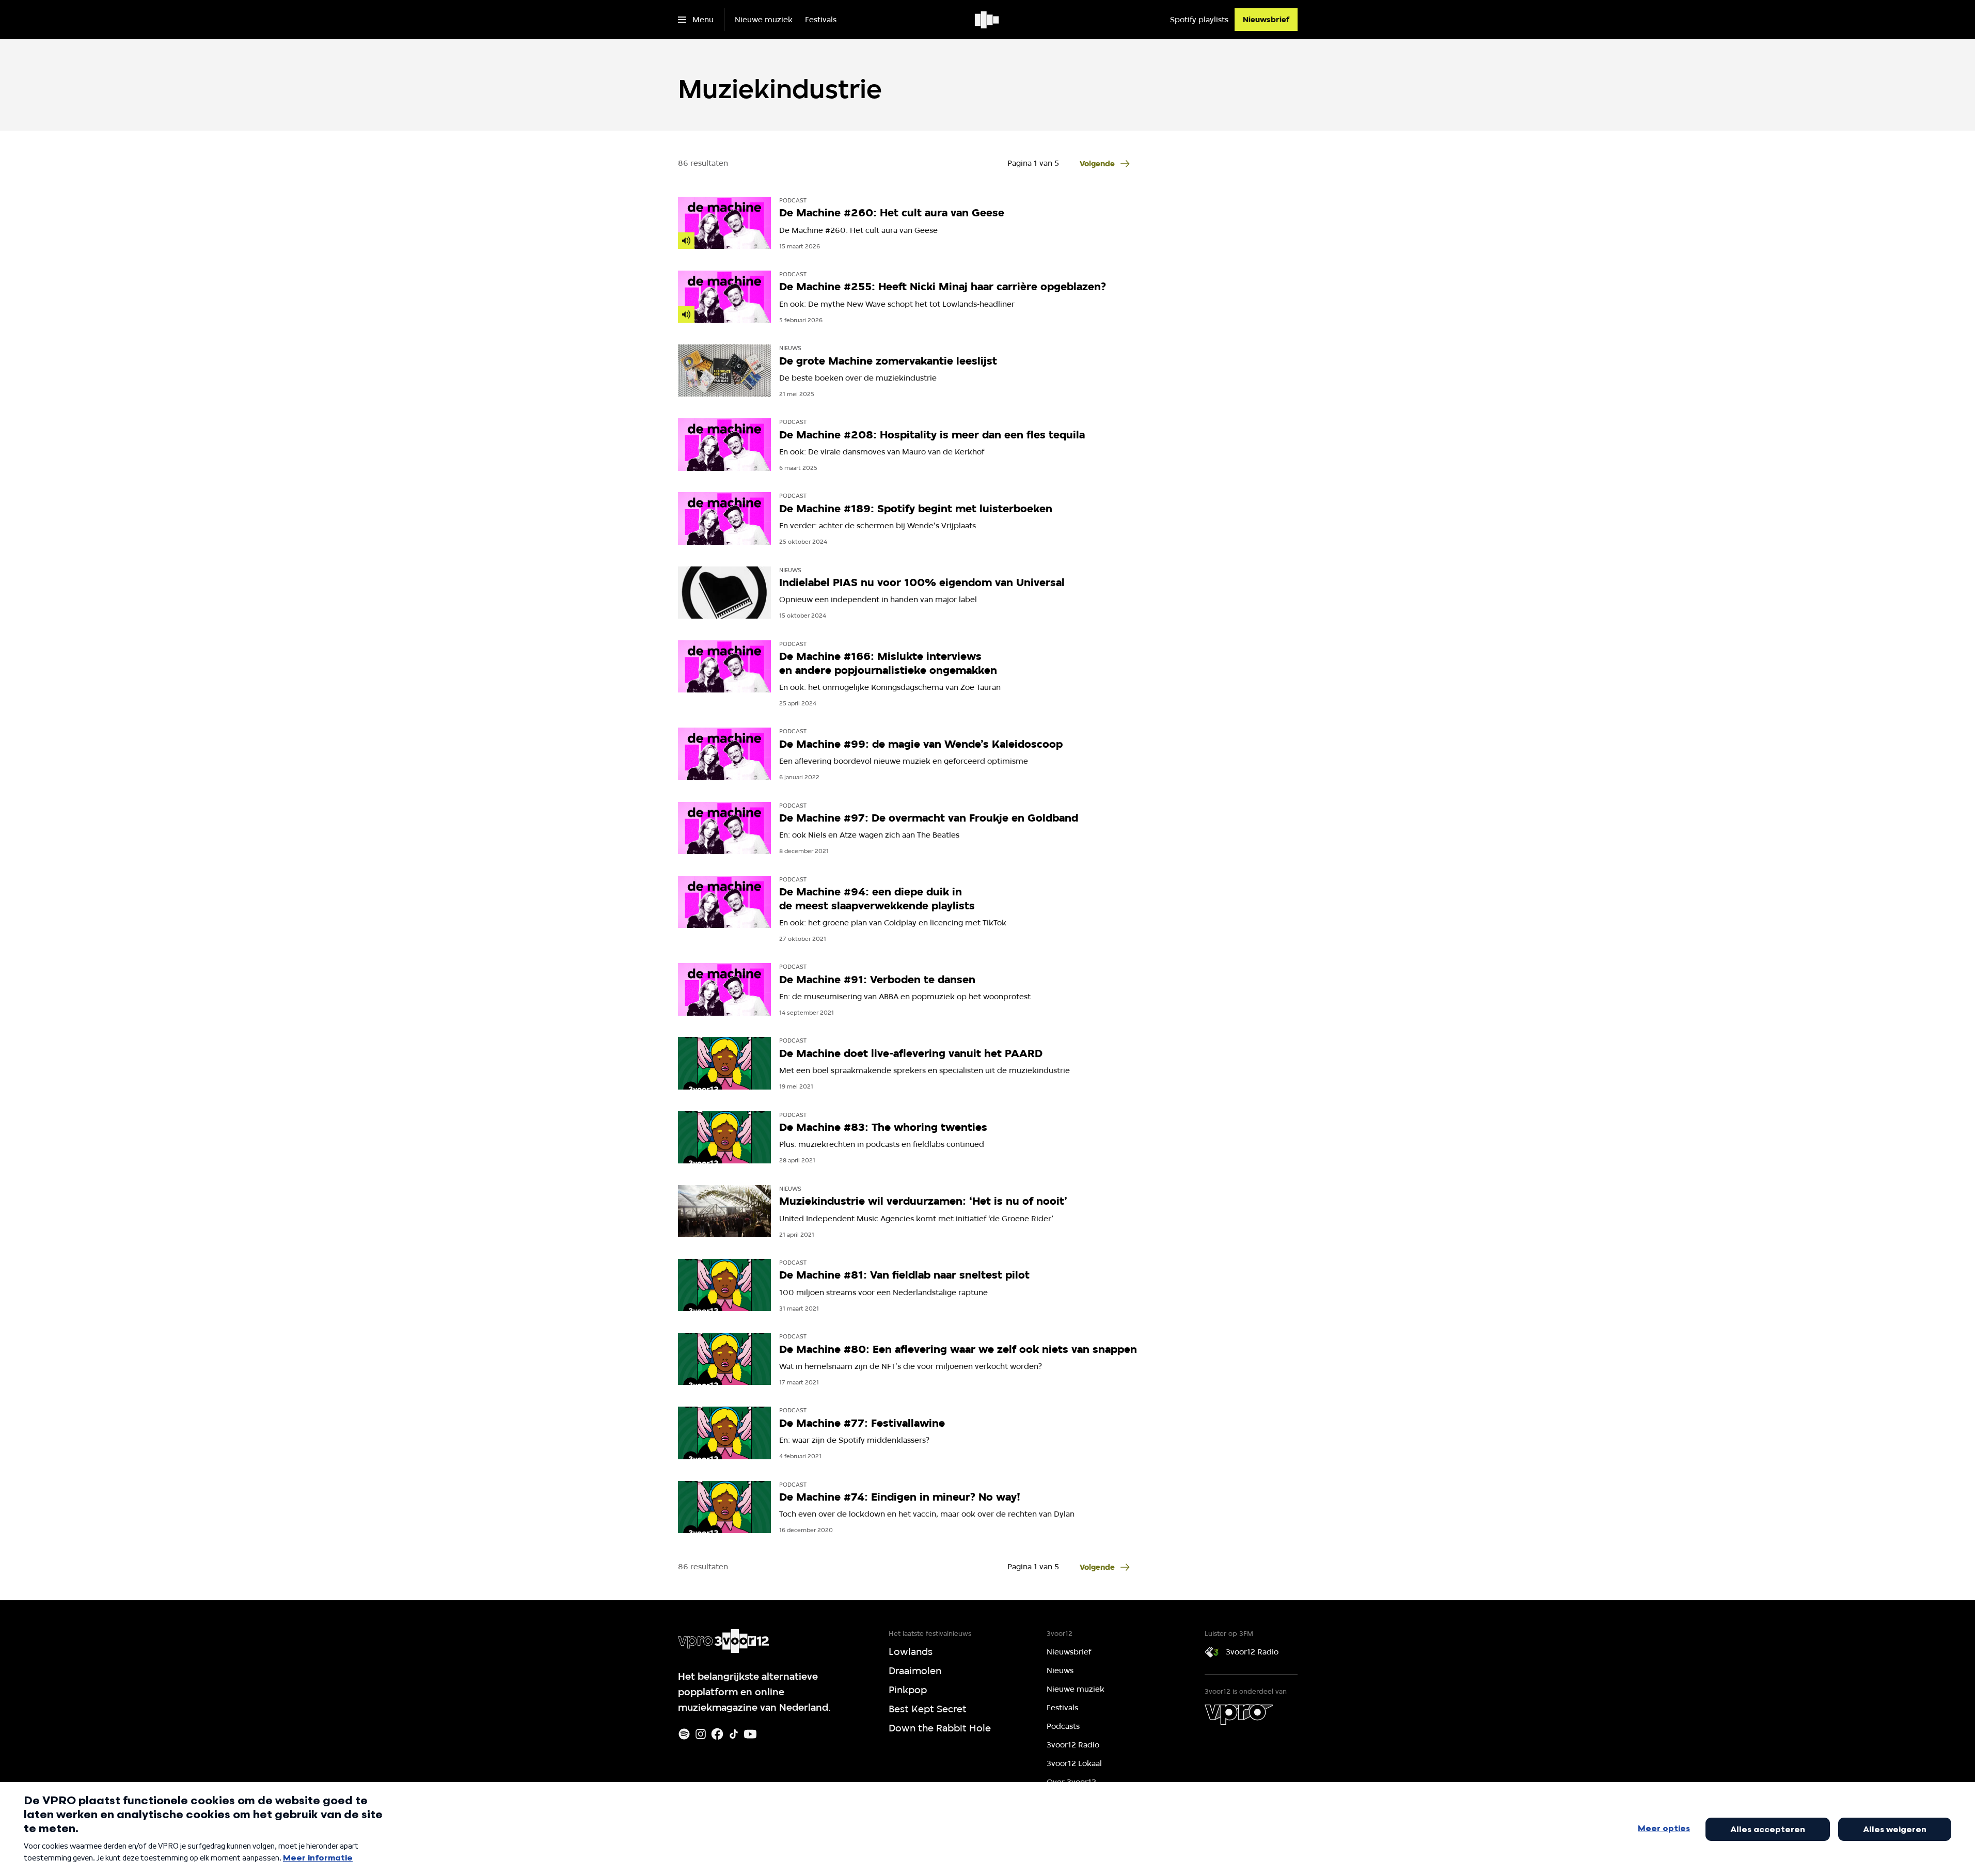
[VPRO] (1239, 1714)
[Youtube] (750, 1734)
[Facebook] (717, 1734)
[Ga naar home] (988, 20)
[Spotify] (684, 1734)
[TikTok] (734, 1734)
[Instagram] (701, 1734)
